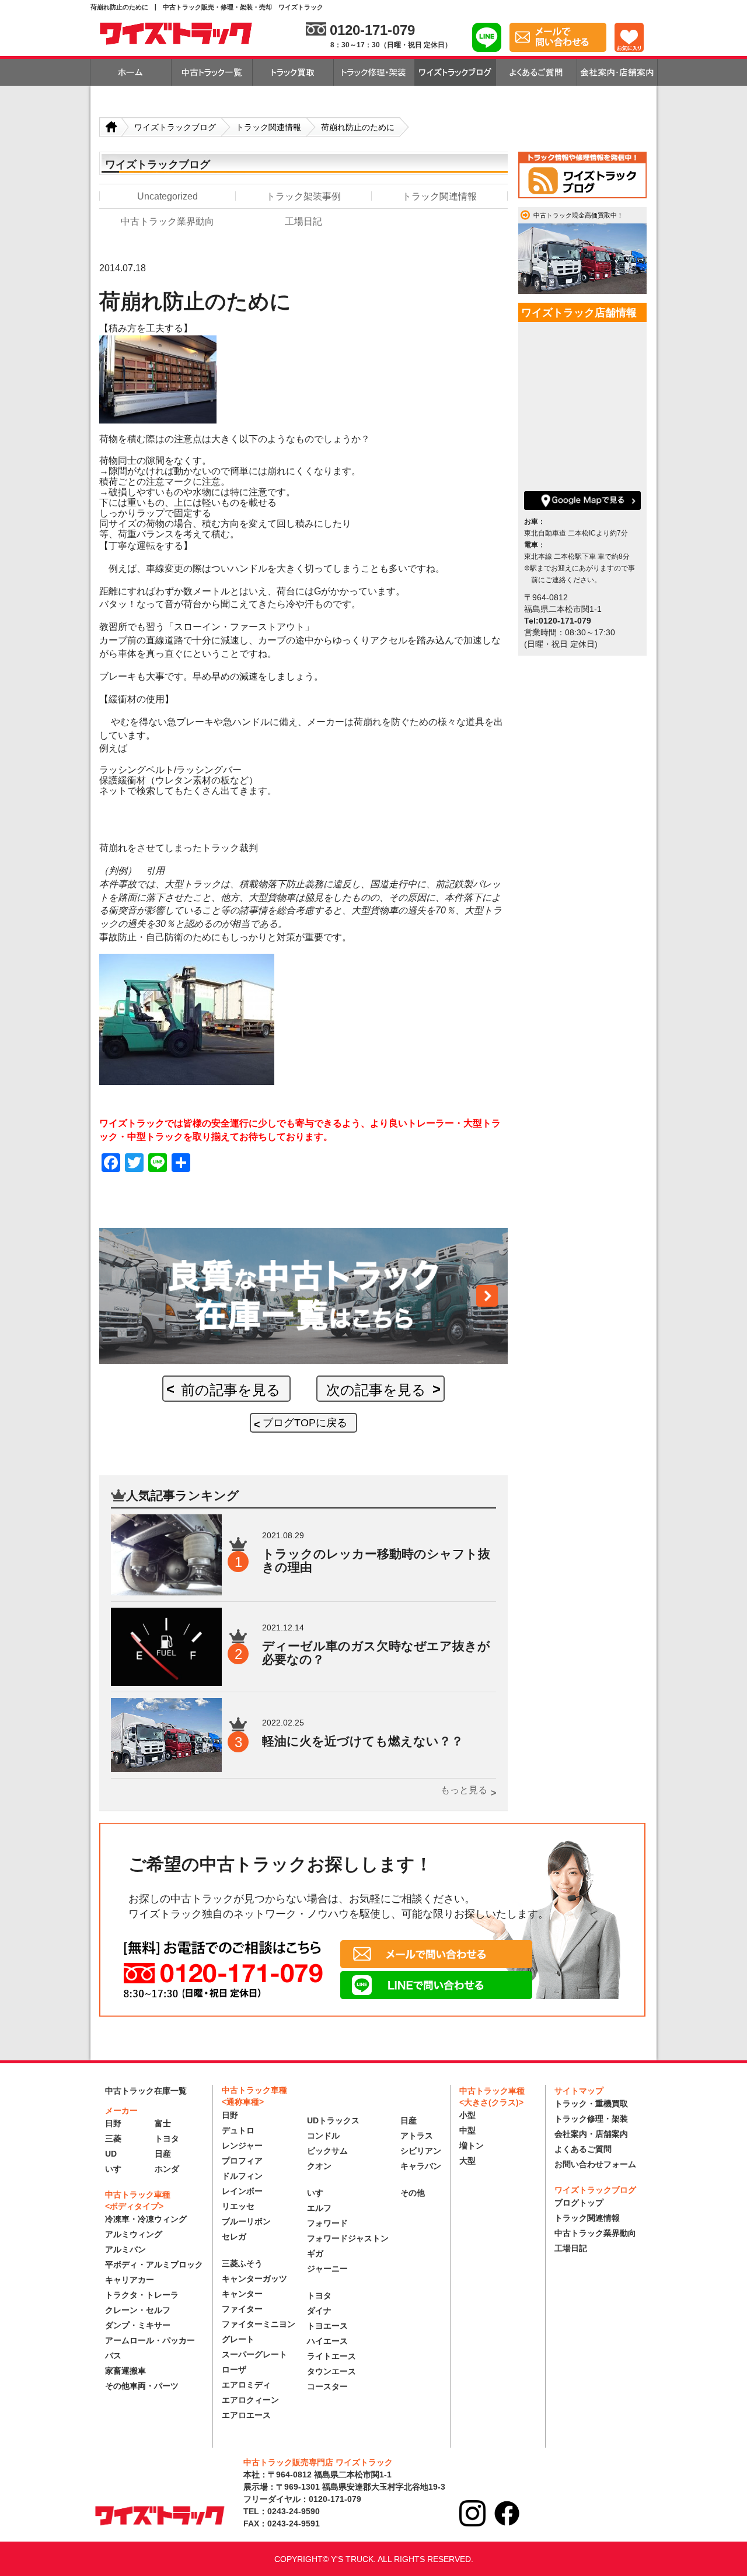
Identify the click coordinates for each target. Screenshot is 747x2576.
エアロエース (246, 2415)
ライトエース (331, 2356)
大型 (467, 2161)
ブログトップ (579, 2203)
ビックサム (327, 2151)
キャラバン (421, 2166)
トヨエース (327, 2326)
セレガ (234, 2236)
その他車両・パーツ (142, 2386)
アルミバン (125, 2249)
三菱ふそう (242, 2263)
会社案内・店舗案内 (591, 2134)
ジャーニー (327, 2269)
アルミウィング (134, 2234)
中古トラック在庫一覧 (146, 2091)
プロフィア (242, 2161)
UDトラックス (333, 2120)
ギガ (315, 2253)
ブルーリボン (246, 2221)
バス (113, 2355)
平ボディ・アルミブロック (154, 2264)
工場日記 (571, 2248)
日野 (113, 2123)
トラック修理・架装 (591, 2119)
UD (111, 2154)
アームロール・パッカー (150, 2340)
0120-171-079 (372, 30)
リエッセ (238, 2206)
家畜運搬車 (125, 2371)
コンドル (323, 2136)
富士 (163, 2123)
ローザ (234, 2369)
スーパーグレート (254, 2354)
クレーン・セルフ (138, 2310)
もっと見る (464, 1790)
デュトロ (238, 2130)
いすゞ (117, 2169)
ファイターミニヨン (259, 2324)
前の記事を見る (231, 1390)
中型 (467, 2130)
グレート (238, 2339)
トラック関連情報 (587, 2218)
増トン (472, 2145)
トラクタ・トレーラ (142, 2295)
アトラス (417, 2136)
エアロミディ (246, 2385)
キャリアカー (130, 2280)
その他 (413, 2193)
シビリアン (421, 2151)
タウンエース (331, 2371)
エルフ (319, 2208)
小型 (467, 2115)
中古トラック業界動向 (595, 2233)
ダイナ (319, 2311)
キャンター (242, 2294)
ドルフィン (242, 2176)
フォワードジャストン (348, 2238)
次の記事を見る (376, 1390)
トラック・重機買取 (591, 2103)
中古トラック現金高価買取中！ (578, 215)
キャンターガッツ (254, 2278)
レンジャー (242, 2145)
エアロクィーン (250, 2400)
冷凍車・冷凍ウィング (146, 2219)
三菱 (113, 2138)
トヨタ (167, 2138)
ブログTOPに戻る (305, 1423)
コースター (327, 2386)
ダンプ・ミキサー (138, 2325)
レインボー (242, 2191)
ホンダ (167, 2169)
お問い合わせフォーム (595, 2164)
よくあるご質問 (583, 2149)
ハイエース (327, 2341)
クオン (319, 2166)
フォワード (327, 2223)
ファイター (242, 2309)
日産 (163, 2154)
